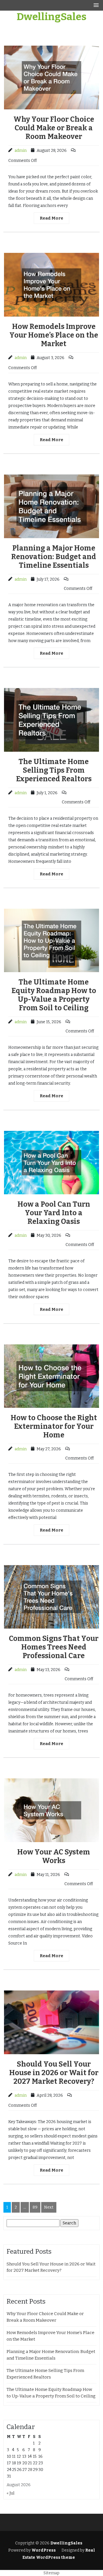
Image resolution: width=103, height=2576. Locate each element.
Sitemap (51, 2573)
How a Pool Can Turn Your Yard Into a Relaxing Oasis (54, 1213)
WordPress (44, 2550)
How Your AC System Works (54, 1856)
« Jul (10, 2493)
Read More (51, 218)
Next (49, 2207)
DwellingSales (51, 17)
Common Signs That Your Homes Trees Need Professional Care (54, 1647)
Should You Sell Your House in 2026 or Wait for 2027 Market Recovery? (54, 2073)
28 (30, 2470)
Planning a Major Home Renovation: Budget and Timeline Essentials (54, 557)
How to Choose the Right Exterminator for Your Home (54, 1426)
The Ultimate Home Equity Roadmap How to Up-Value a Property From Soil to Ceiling (54, 995)
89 (35, 2207)
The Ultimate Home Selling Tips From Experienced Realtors (54, 770)
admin (21, 151)
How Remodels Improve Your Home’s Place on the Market (54, 335)
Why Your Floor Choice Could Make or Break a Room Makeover (54, 128)
